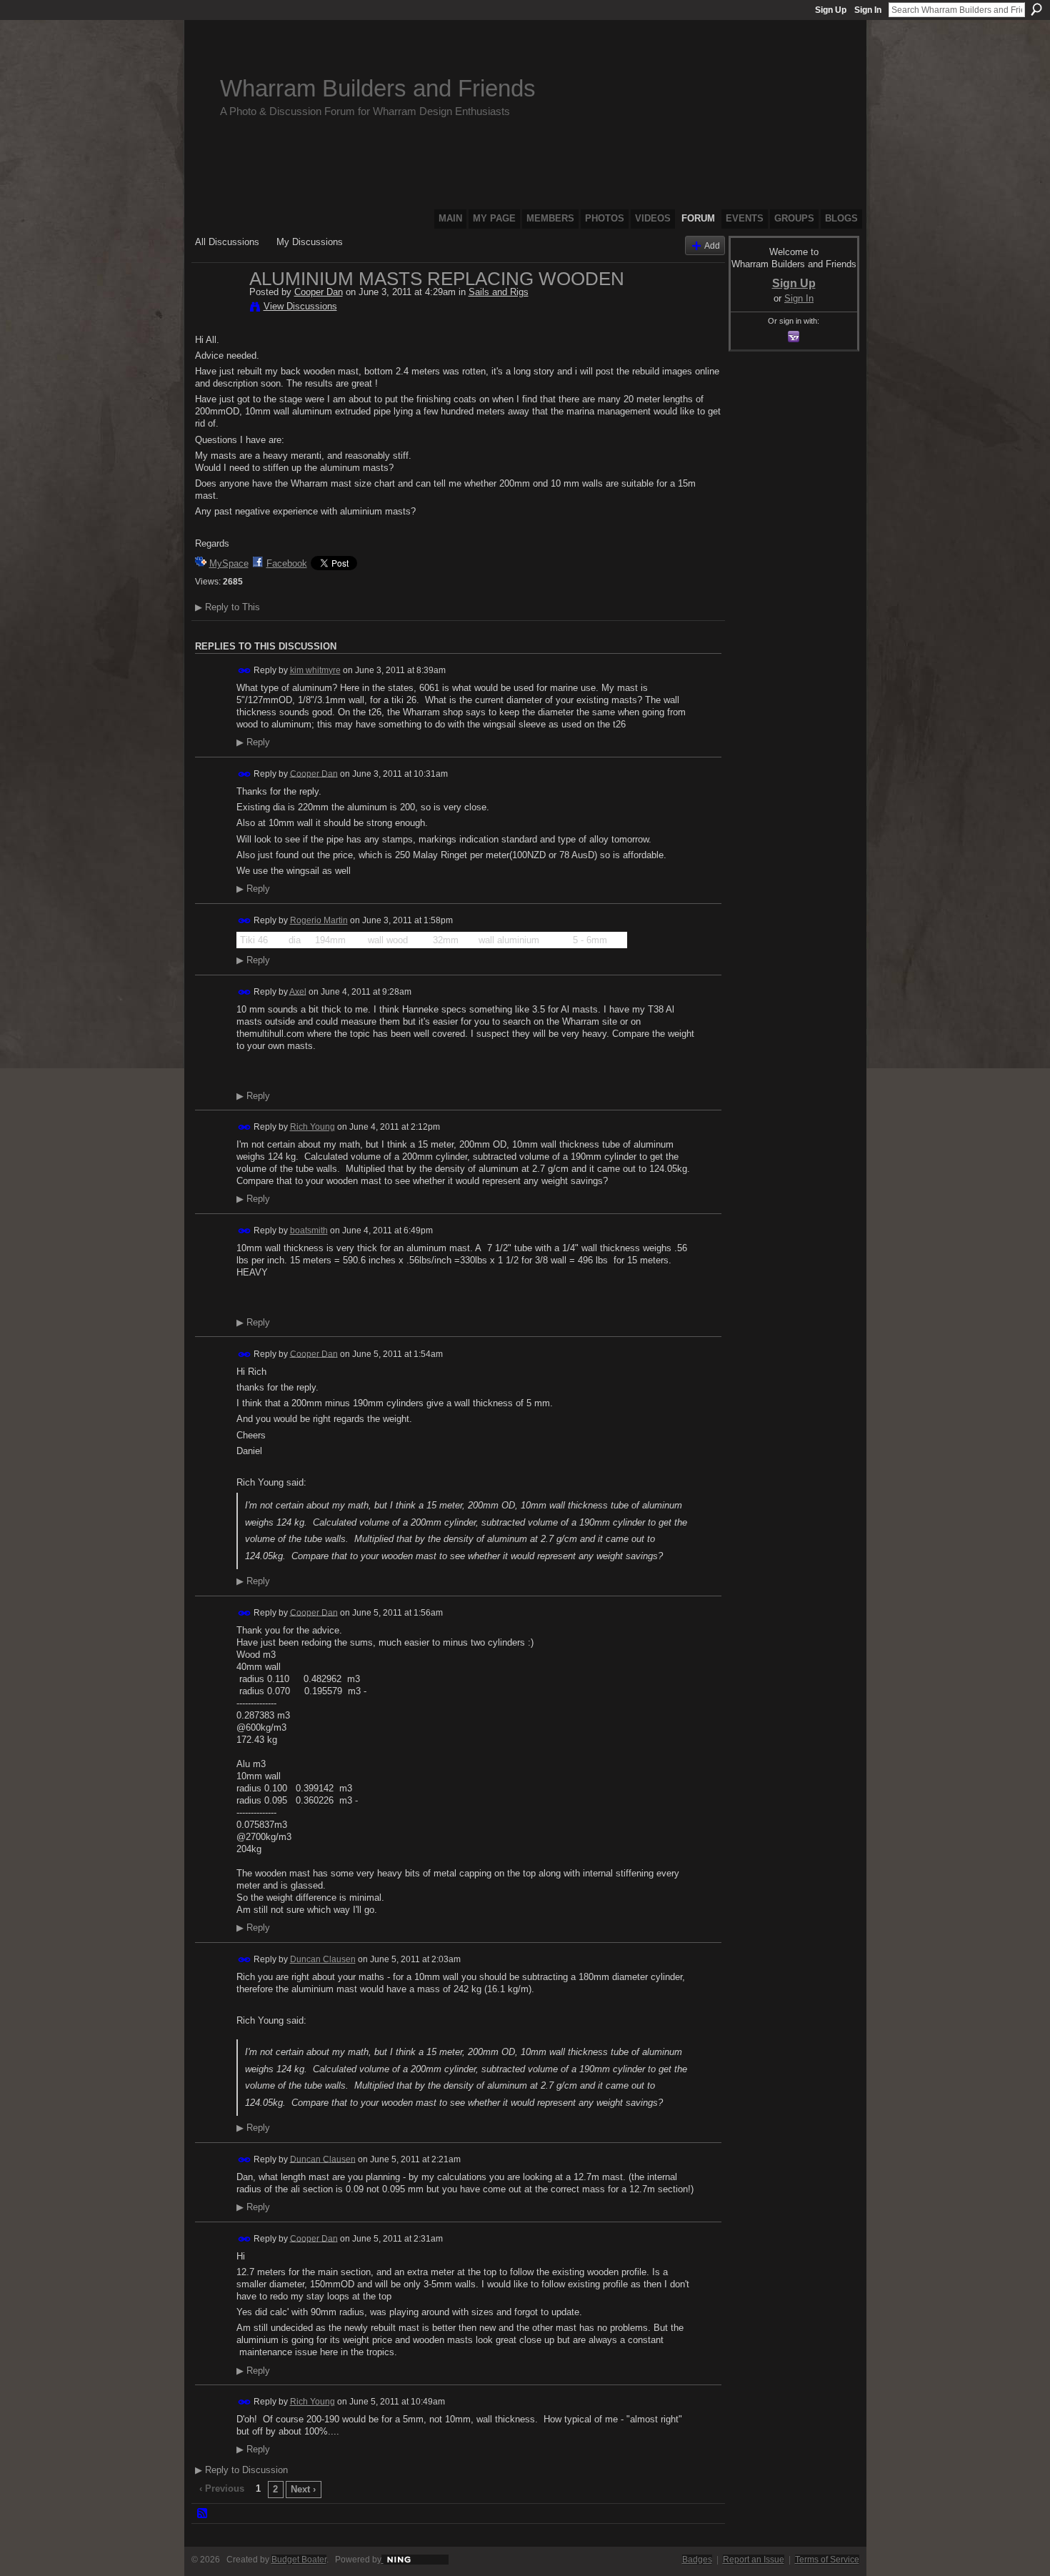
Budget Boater (299, 2560)
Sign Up (831, 10)
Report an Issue (754, 2560)
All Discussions (227, 242)
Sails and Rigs (499, 292)
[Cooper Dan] (218, 309)
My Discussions (310, 242)
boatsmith (309, 1230)
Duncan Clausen (323, 1959)
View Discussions (300, 306)
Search (1036, 9)
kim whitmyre (315, 670)
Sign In (868, 10)
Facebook (287, 563)
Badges (697, 2560)
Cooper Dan (319, 292)
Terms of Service (827, 2560)
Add (712, 245)
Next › (303, 2489)
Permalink (245, 671)
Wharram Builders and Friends (378, 88)
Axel (298, 991)
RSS (203, 2514)
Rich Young (312, 1127)
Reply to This (227, 607)
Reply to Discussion (241, 2470)
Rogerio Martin (319, 920)
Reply (253, 742)
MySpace (229, 563)
